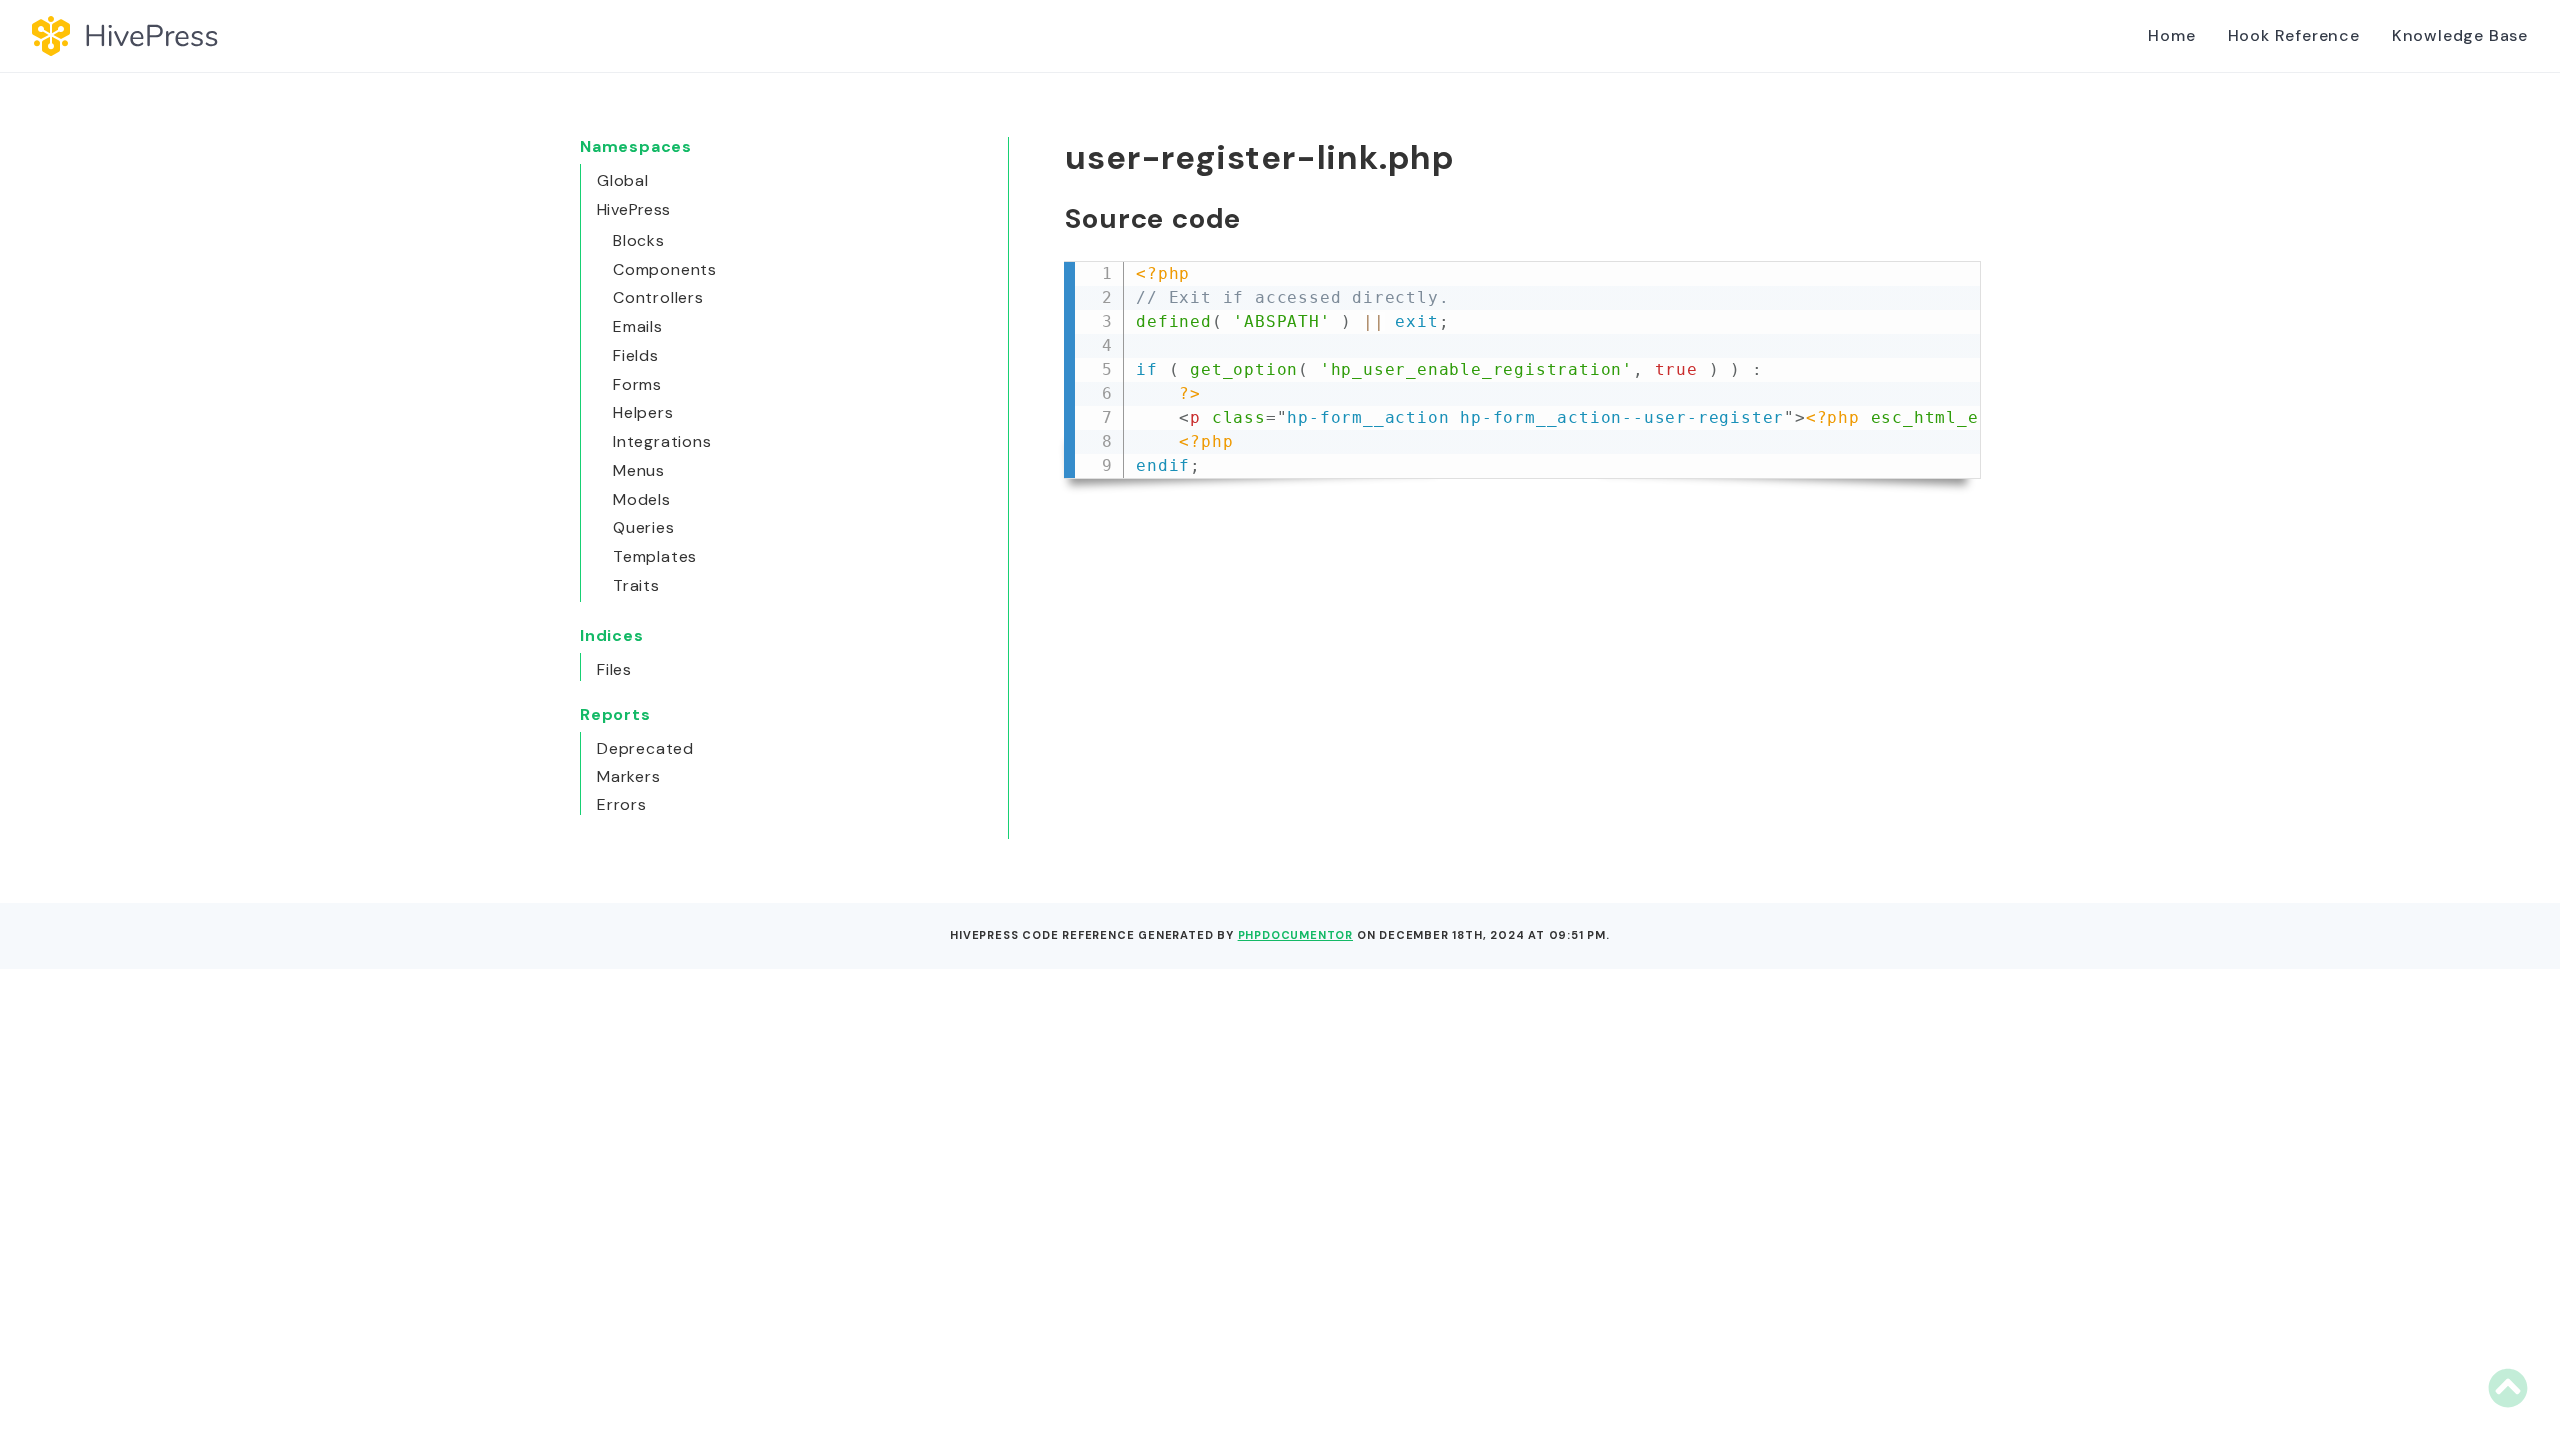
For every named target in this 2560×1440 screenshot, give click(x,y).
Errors (622, 804)
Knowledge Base (2460, 35)
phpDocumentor (1295, 935)
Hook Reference (2294, 35)
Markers (629, 776)
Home (2171, 35)
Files (614, 669)
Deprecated (645, 748)
